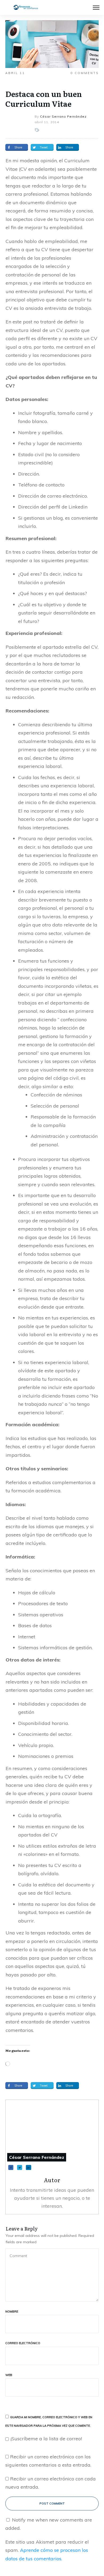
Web (9, 2375)
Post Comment (52, 2504)
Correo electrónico (23, 2343)
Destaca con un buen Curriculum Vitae (44, 99)
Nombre (12, 2312)
